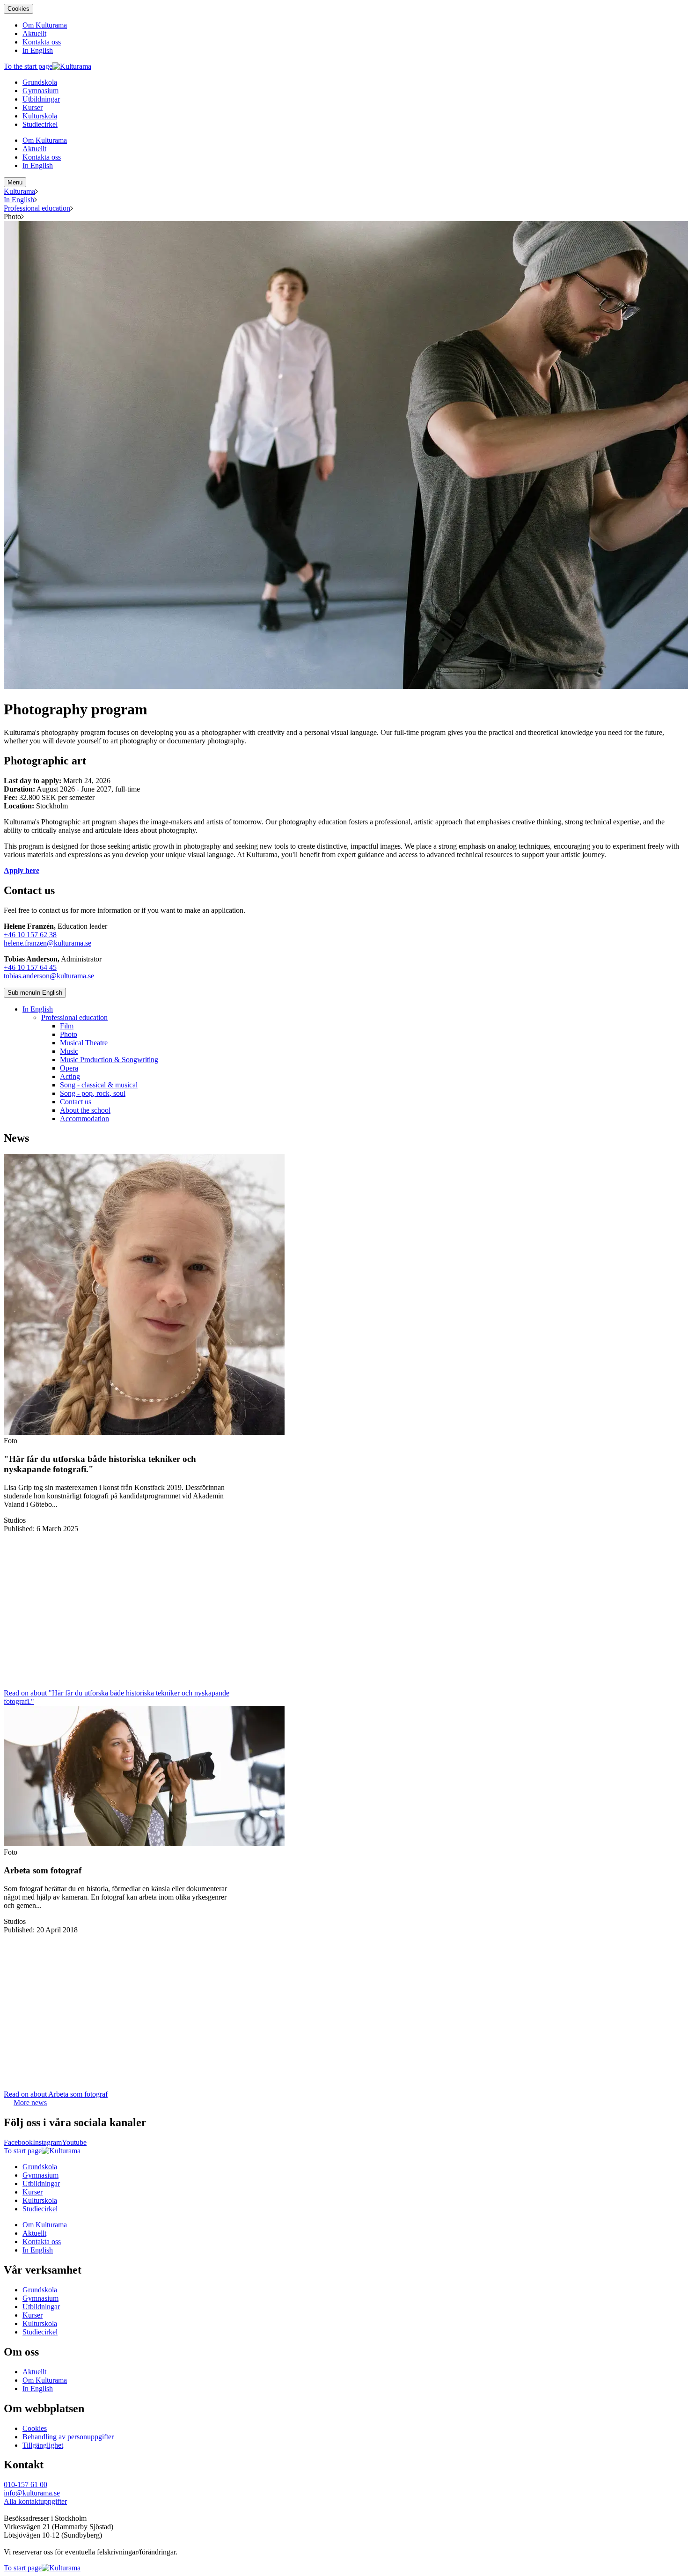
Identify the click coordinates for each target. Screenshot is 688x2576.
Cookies (18, 9)
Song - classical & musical (99, 1085)
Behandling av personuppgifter (68, 2437)
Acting (70, 1076)
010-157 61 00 (26, 2484)
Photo (69, 1034)
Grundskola (40, 2167)
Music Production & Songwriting (109, 1060)
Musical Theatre (84, 1043)
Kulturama (19, 191)
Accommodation (84, 1119)
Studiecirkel (40, 2209)
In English (19, 200)
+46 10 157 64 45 (30, 967)
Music (69, 1051)
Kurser (33, 2192)
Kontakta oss (42, 2242)
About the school (85, 1110)
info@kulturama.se (32, 2493)
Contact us (76, 1102)
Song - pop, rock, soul (93, 1093)
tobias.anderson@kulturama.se (49, 976)
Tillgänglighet (43, 2445)
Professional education (37, 208)
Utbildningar (41, 2183)
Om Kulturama (45, 2225)
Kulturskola (40, 2200)
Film (67, 1026)
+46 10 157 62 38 (30, 935)
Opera (69, 1068)
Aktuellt (34, 2233)
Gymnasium (40, 2175)
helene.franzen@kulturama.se (48, 943)
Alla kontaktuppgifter (35, 2501)
